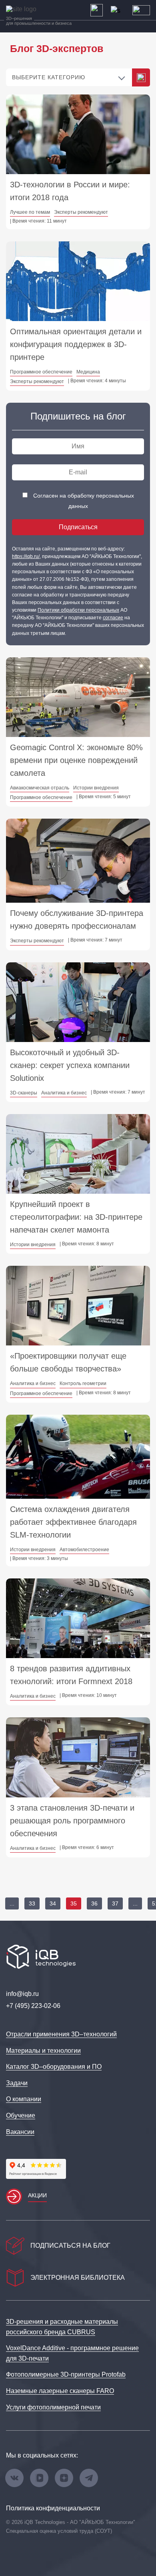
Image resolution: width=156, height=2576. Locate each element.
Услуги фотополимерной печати (53, 2407)
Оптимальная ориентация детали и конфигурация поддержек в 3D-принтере (76, 344)
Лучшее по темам (30, 212)
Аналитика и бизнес (64, 1093)
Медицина (88, 372)
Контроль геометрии (83, 1383)
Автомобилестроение (84, 1550)
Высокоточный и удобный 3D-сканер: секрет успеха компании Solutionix (70, 1065)
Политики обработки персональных (78, 610)
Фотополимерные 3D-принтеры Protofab (66, 2374)
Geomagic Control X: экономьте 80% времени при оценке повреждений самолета (76, 760)
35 (74, 1903)
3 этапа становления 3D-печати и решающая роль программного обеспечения (72, 1821)
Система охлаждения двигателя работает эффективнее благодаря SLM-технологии (73, 1522)
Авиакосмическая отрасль (40, 788)
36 (94, 1903)
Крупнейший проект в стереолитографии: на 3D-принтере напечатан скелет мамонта (76, 1217)
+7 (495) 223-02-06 (33, 2006)
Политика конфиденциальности (53, 2508)
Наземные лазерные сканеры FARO (60, 2391)
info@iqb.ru (22, 1994)
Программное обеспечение (41, 372)
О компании (24, 2099)
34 (53, 1903)
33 (32, 1903)
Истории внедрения (96, 788)
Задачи (17, 2083)
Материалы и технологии (43, 2051)
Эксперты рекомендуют (81, 212)
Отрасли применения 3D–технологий (61, 2034)
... (12, 1903)
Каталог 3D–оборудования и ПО (54, 2067)
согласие (113, 618)
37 (115, 1903)
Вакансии (20, 2132)
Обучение (21, 2115)
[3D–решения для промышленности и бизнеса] (28, 9)
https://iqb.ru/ (26, 556)
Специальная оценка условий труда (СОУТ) (59, 2531)
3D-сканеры (24, 1093)
